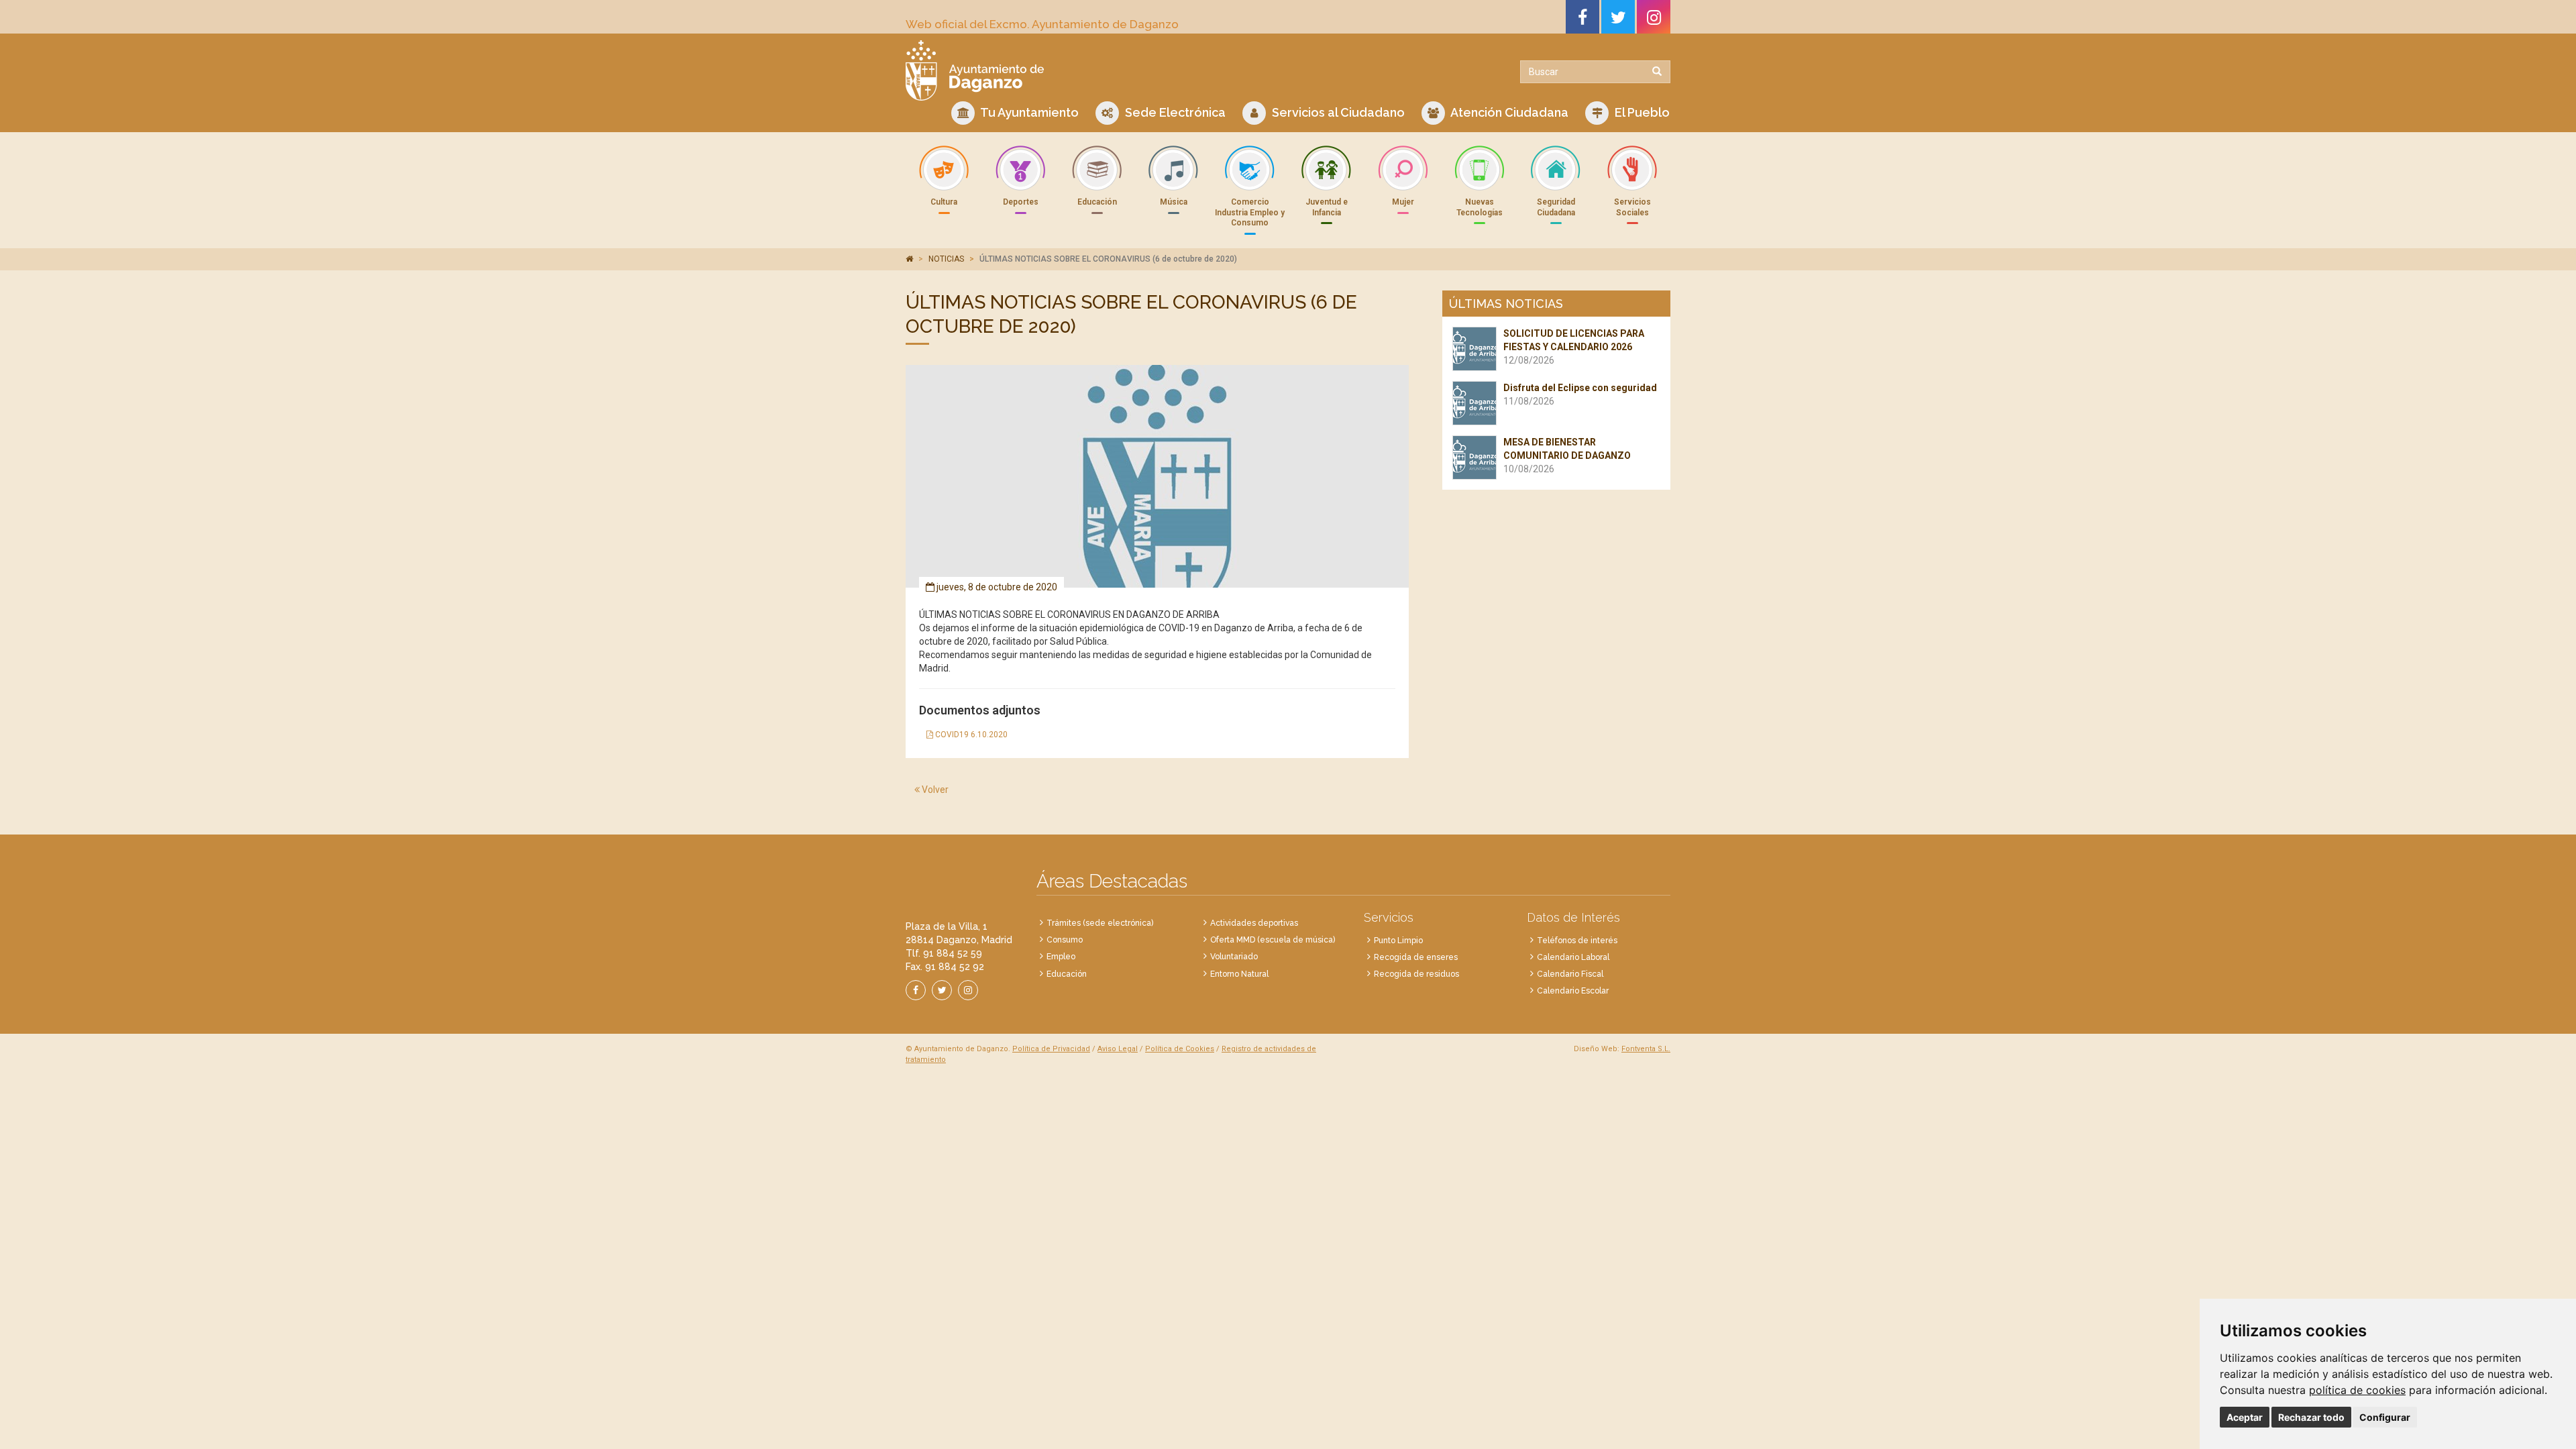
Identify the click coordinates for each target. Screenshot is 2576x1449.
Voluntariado (1234, 957)
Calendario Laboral (1573, 957)
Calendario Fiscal (1570, 974)
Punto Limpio (1398, 941)
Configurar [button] (2385, 1417)
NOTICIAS (946, 259)
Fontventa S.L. (1646, 1049)
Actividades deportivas (1254, 923)
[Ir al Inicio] (1092, 70)
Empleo (1061, 957)
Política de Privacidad (1051, 1049)
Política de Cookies (1180, 1049)
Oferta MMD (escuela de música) (1273, 940)
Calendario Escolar (1573, 991)
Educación (1067, 974)
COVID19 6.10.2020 (970, 735)
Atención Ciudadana (1508, 112)
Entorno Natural (1239, 974)
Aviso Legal (1118, 1049)
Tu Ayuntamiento (1028, 112)
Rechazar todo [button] (2311, 1417)
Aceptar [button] (2245, 1417)
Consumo (1065, 940)
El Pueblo (1641, 112)
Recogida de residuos (1416, 974)
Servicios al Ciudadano (1337, 112)
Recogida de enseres (1416, 957)
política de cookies (2357, 1390)
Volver (934, 790)
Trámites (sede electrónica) (1100, 923)
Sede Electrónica (1174, 112)
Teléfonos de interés (1577, 941)
